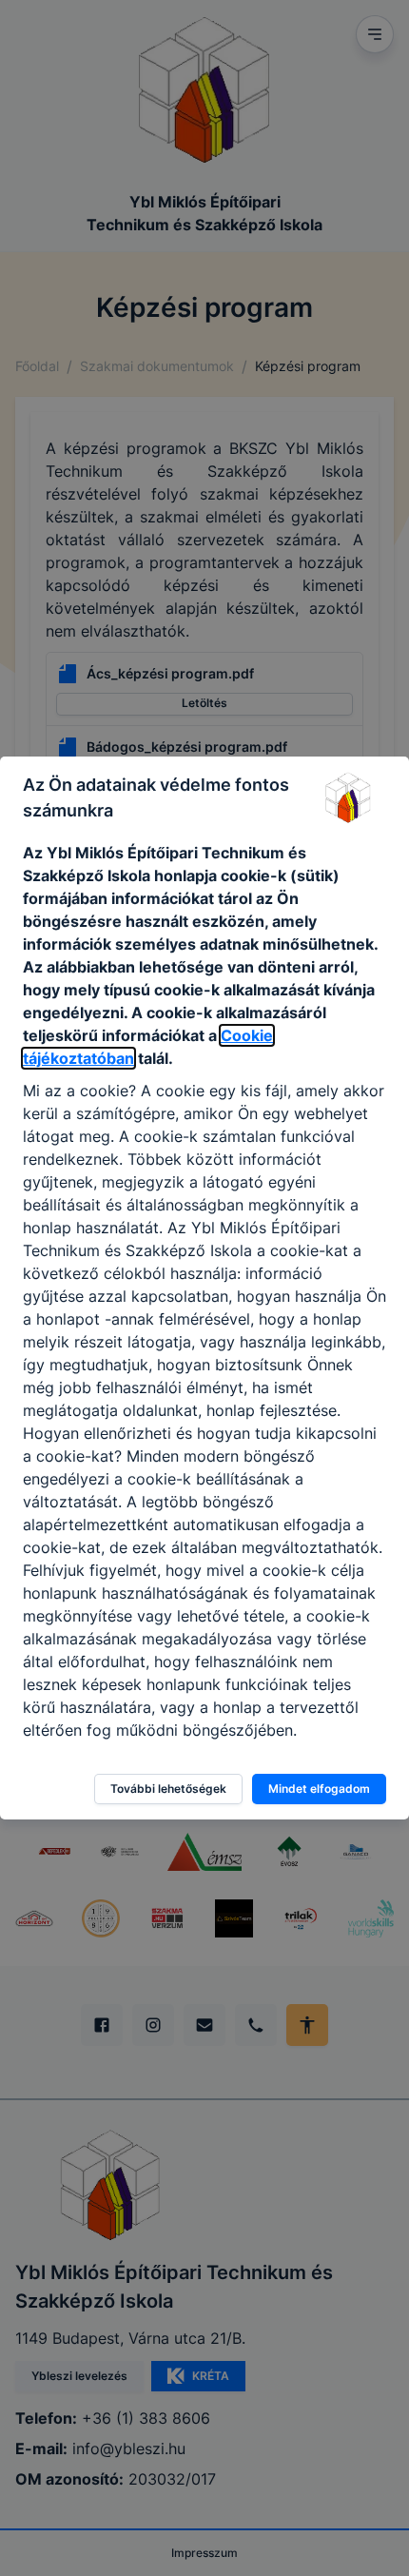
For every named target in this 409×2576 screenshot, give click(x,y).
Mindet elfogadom (319, 1789)
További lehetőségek (168, 1789)
